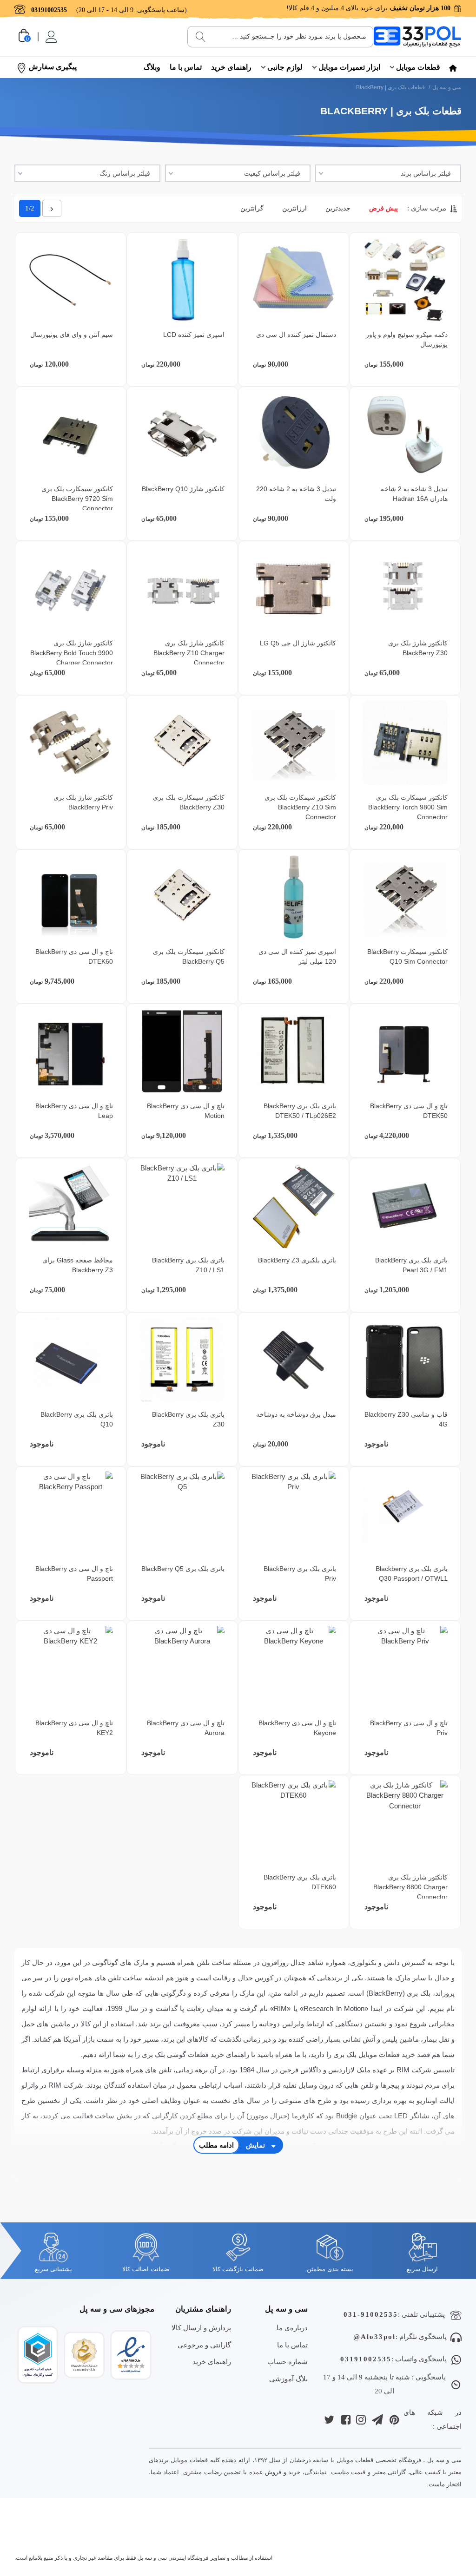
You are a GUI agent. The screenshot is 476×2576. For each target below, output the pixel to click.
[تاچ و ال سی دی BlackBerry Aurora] (182, 1668)
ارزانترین (294, 208)
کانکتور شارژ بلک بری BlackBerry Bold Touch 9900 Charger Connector (72, 653)
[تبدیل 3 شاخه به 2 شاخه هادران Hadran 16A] (405, 434)
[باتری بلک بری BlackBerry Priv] (294, 1514)
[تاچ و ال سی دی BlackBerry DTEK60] (70, 897)
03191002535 (366, 2359)
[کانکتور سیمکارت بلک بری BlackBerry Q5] (182, 897)
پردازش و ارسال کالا (201, 2328)
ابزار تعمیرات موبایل (349, 67)
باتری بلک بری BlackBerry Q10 (77, 1419)
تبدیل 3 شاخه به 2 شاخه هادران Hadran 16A (414, 494)
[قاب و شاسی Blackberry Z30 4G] (405, 1360)
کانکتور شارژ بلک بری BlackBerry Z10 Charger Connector (189, 653)
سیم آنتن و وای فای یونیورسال (72, 335)
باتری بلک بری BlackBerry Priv (300, 1574)
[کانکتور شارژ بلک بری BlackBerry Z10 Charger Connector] (182, 588)
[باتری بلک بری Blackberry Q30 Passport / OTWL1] (405, 1514)
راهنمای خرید (231, 67)
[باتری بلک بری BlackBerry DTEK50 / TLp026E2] (294, 1051)
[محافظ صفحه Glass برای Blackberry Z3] (70, 1206)
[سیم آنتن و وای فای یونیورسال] (70, 280)
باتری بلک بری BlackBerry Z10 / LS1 (188, 1265)
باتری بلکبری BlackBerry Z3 (297, 1260)
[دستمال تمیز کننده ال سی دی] (294, 280)
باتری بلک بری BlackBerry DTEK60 (300, 1882)
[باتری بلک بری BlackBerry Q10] (70, 1360)
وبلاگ (152, 67)
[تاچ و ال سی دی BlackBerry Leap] (70, 1051)
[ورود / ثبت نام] (50, 37)
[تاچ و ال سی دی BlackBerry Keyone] (294, 1668)
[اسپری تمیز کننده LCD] (182, 280)
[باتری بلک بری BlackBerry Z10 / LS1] (182, 1206)
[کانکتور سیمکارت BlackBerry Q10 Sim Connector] (405, 897)
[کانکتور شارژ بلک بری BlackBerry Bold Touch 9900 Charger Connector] (70, 588)
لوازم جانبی (285, 67)
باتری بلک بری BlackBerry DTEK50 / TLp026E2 (300, 1111)
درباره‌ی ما (292, 2328)
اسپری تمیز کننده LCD (194, 335)
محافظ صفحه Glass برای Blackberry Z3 (78, 1265)
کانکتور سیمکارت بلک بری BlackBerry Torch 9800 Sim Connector (408, 807)
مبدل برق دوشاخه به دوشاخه (296, 1414)
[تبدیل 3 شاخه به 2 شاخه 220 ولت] (294, 434)
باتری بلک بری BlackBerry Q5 (183, 1569)
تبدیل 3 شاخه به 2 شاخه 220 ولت (296, 494)
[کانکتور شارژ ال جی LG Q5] (294, 588)
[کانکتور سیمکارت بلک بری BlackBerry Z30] (182, 743)
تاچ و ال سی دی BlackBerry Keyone (297, 1728)
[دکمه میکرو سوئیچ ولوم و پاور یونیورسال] (405, 280)
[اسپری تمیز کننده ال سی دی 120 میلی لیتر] (294, 897)
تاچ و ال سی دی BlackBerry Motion (186, 1111)
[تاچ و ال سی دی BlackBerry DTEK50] (405, 1051)
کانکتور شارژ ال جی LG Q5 (298, 643)
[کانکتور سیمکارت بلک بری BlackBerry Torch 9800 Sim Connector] (405, 743)
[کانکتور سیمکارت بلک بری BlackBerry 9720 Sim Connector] (70, 434)
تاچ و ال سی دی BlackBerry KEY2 (74, 1728)
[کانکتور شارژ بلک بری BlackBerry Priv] (70, 743)
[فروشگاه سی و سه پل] (417, 36)
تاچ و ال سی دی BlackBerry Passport (74, 1574)
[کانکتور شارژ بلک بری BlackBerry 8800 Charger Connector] (405, 1823)
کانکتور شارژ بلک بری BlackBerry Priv (83, 802)
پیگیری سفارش (53, 67)
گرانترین (252, 208)
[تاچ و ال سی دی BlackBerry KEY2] (70, 1668)
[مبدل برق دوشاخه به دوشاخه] (294, 1360)
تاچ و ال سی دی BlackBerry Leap (74, 1111)
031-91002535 (371, 2314)
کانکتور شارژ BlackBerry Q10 (183, 489)
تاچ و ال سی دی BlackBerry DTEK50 (409, 1111)
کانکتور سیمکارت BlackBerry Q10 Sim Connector (407, 956)
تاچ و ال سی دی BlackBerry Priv (409, 1728)
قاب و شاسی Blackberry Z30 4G (406, 1419)
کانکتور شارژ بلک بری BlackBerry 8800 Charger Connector (410, 1887)
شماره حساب (288, 2362)
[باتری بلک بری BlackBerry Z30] (182, 1360)
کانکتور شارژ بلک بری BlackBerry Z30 (418, 648)
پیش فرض (383, 208)
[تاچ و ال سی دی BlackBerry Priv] (405, 1668)
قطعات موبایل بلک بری (367, 2054)
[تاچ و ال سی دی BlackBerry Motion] (182, 1051)
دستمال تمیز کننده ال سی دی (296, 335)
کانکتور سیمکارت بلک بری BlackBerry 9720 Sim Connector (77, 499)
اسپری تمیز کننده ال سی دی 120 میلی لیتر (297, 956)
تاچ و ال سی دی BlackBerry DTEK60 (74, 956)
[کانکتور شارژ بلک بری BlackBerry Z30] (405, 588)
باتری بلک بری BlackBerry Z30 (188, 1419)
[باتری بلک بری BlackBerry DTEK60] (294, 1823)
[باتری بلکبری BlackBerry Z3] (294, 1206)
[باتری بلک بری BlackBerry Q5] (182, 1514)
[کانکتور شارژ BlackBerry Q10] (182, 434)
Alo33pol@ (374, 2337)
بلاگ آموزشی (288, 2379)
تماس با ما (186, 67)
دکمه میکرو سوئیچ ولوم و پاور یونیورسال (407, 339)
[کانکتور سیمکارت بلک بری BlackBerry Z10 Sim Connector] (294, 743)
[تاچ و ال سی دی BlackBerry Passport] (70, 1514)
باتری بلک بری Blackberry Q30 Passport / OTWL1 (412, 1574)
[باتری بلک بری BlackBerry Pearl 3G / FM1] (405, 1206)
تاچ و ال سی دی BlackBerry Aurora (186, 1728)
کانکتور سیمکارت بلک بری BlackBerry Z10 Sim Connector (300, 807)
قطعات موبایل (418, 67)
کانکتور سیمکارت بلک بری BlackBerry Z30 (189, 802)
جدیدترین (338, 208)
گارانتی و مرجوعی (204, 2345)
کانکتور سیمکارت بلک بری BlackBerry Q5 (189, 956)
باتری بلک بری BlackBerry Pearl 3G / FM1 (411, 1265)
